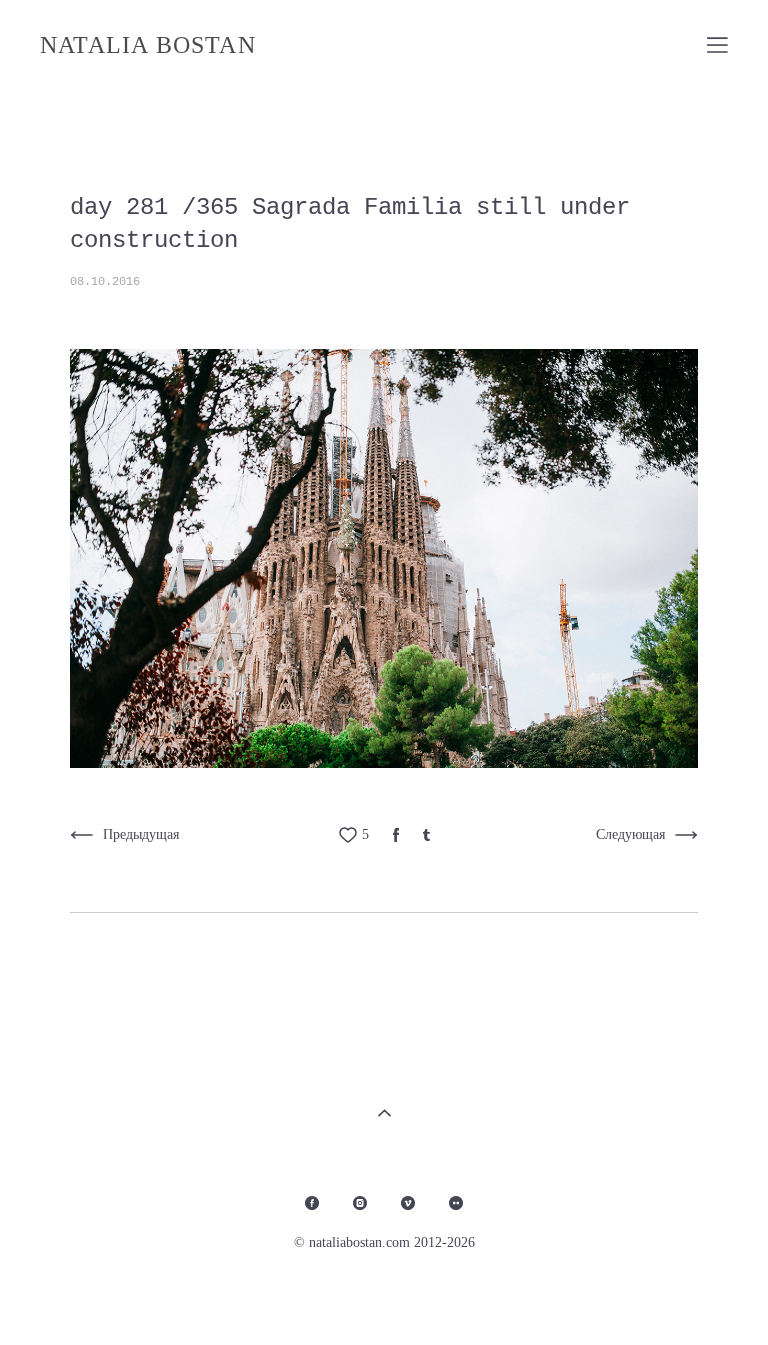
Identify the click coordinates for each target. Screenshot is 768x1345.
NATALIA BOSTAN (148, 45)
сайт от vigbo (688, 1298)
